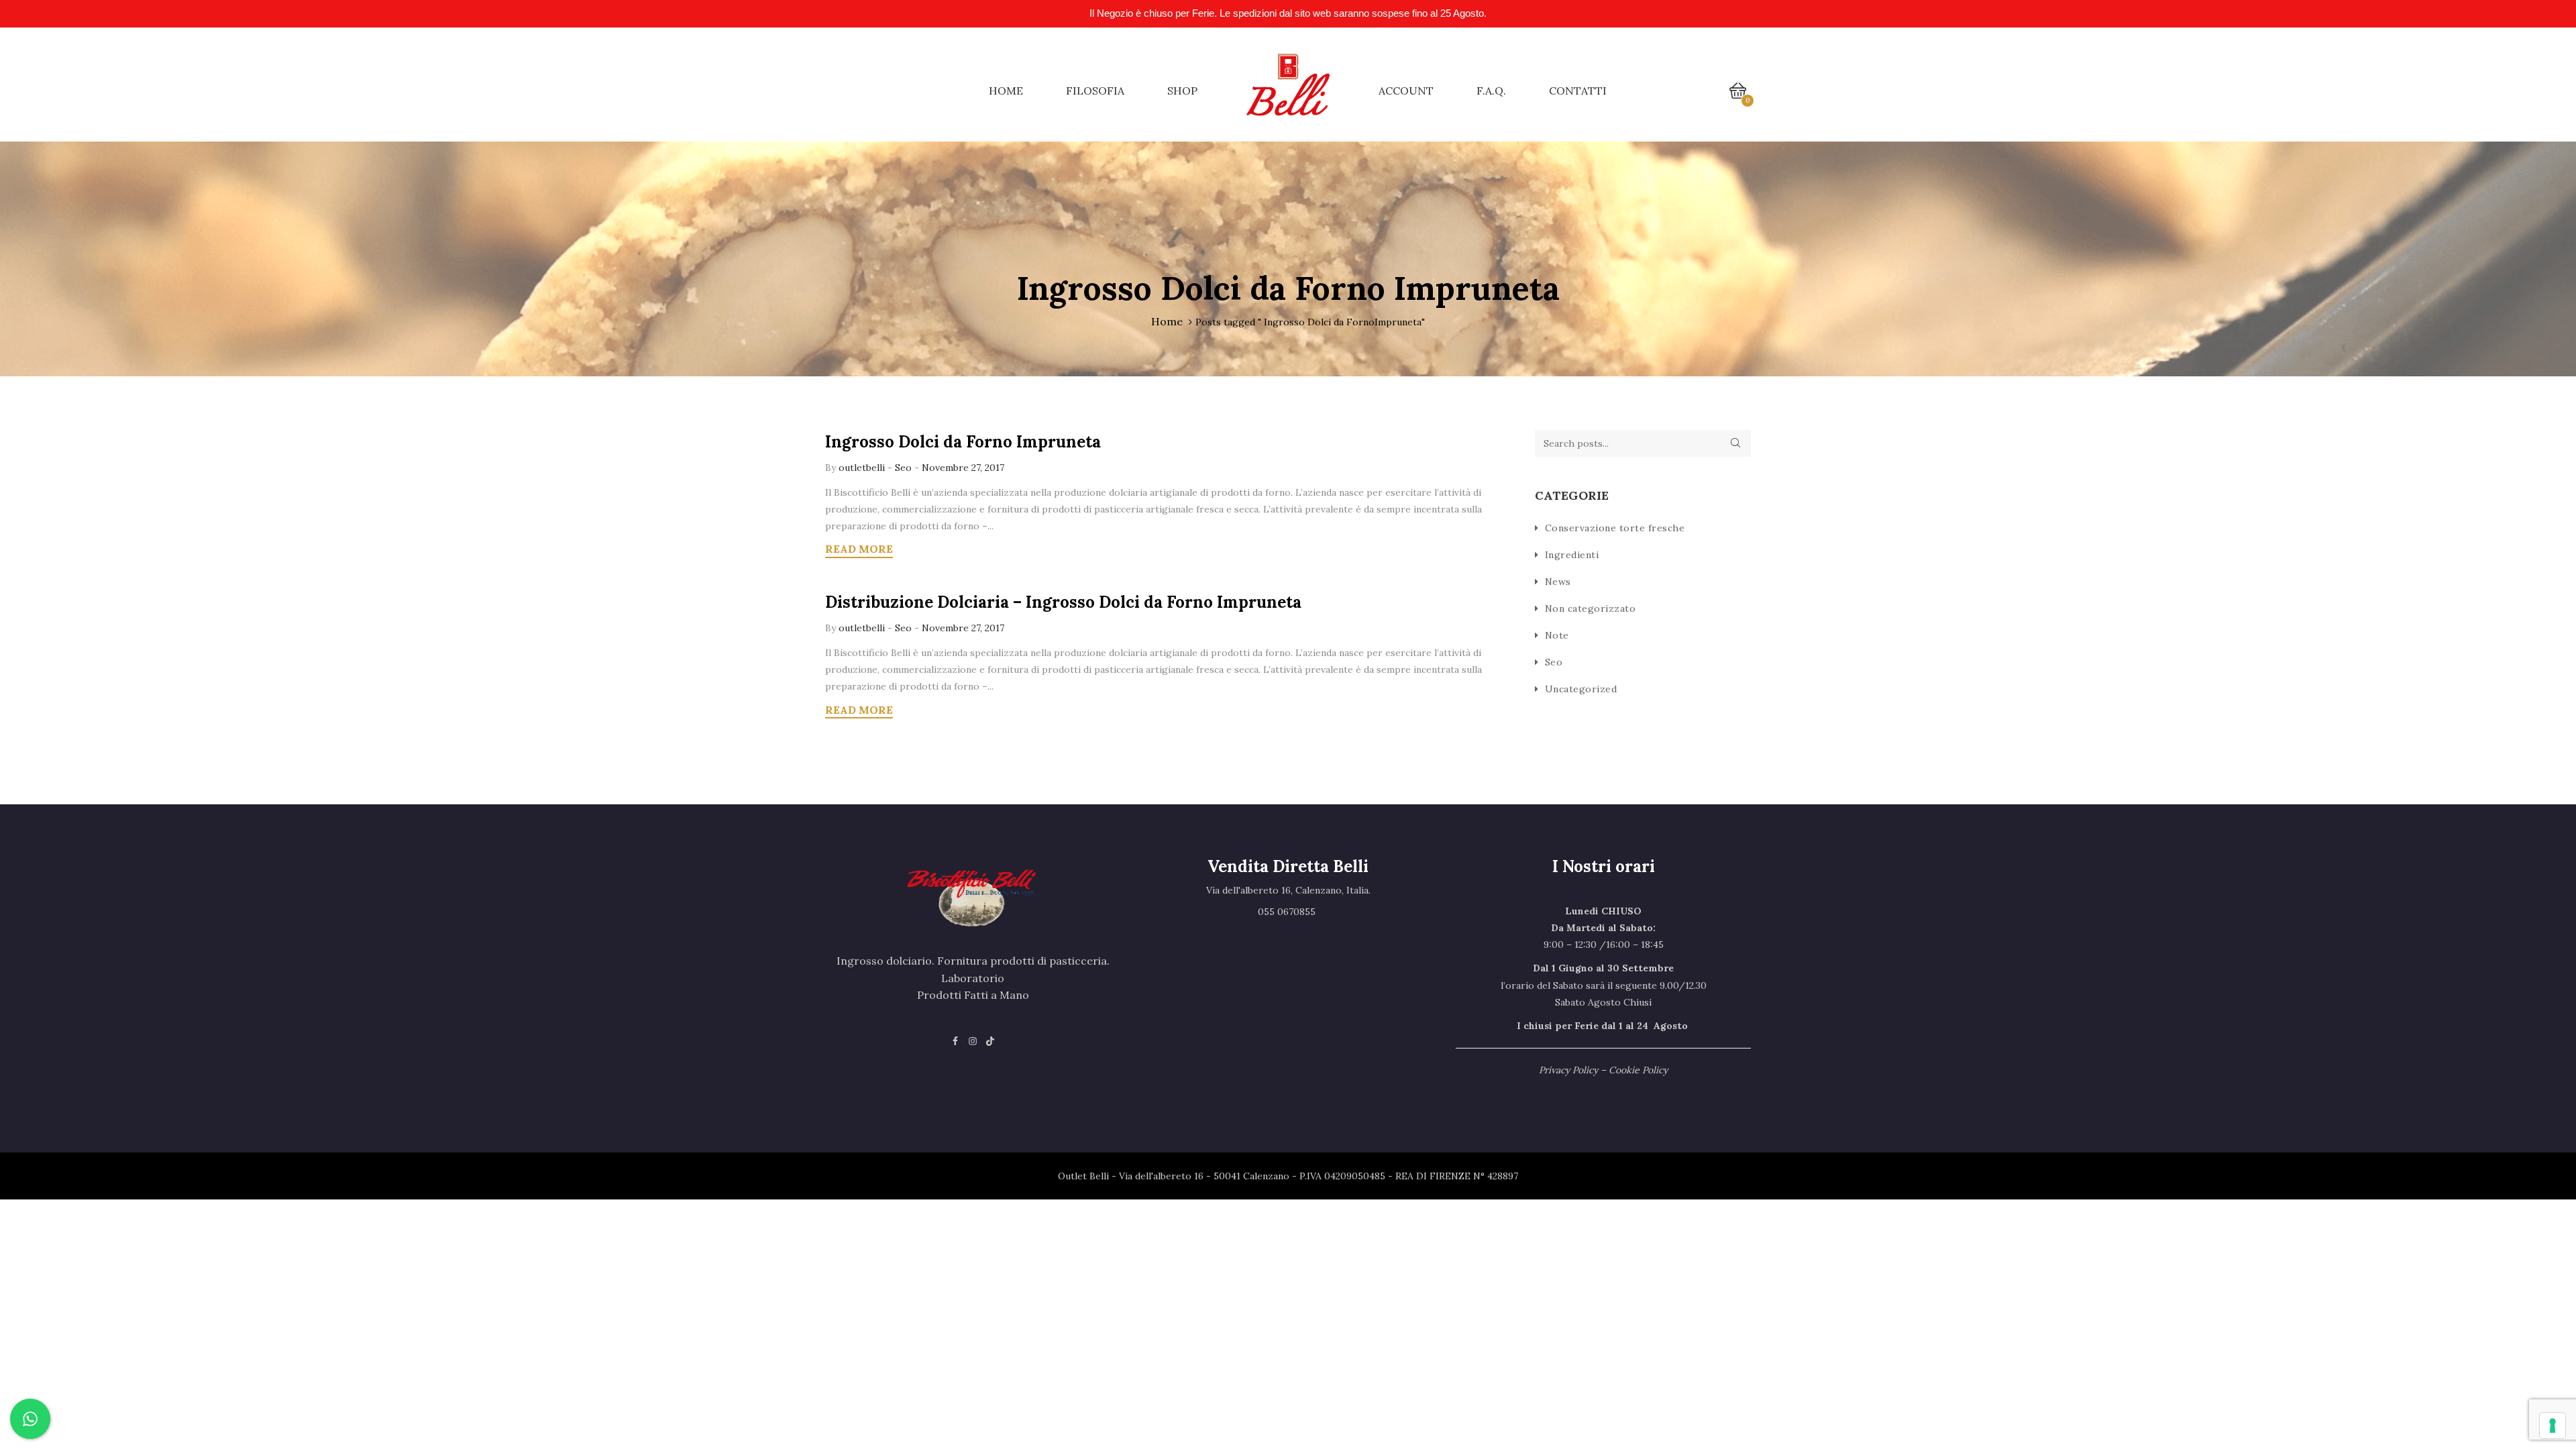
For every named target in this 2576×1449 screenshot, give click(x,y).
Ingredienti (1572, 555)
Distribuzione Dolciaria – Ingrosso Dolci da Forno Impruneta (1063, 602)
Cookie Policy (1638, 1070)
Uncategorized (1581, 689)
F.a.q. (1491, 91)
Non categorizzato (1591, 608)
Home (1006, 91)
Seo (903, 468)
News (1558, 582)
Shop (1182, 91)
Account (1406, 91)
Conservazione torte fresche (1615, 528)
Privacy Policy (1568, 1070)
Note (1557, 635)
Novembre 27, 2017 (963, 468)
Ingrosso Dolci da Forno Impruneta (963, 442)
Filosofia (1095, 91)
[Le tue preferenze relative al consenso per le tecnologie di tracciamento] (2553, 1426)
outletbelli (863, 468)
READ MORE (859, 549)
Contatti (1578, 91)
